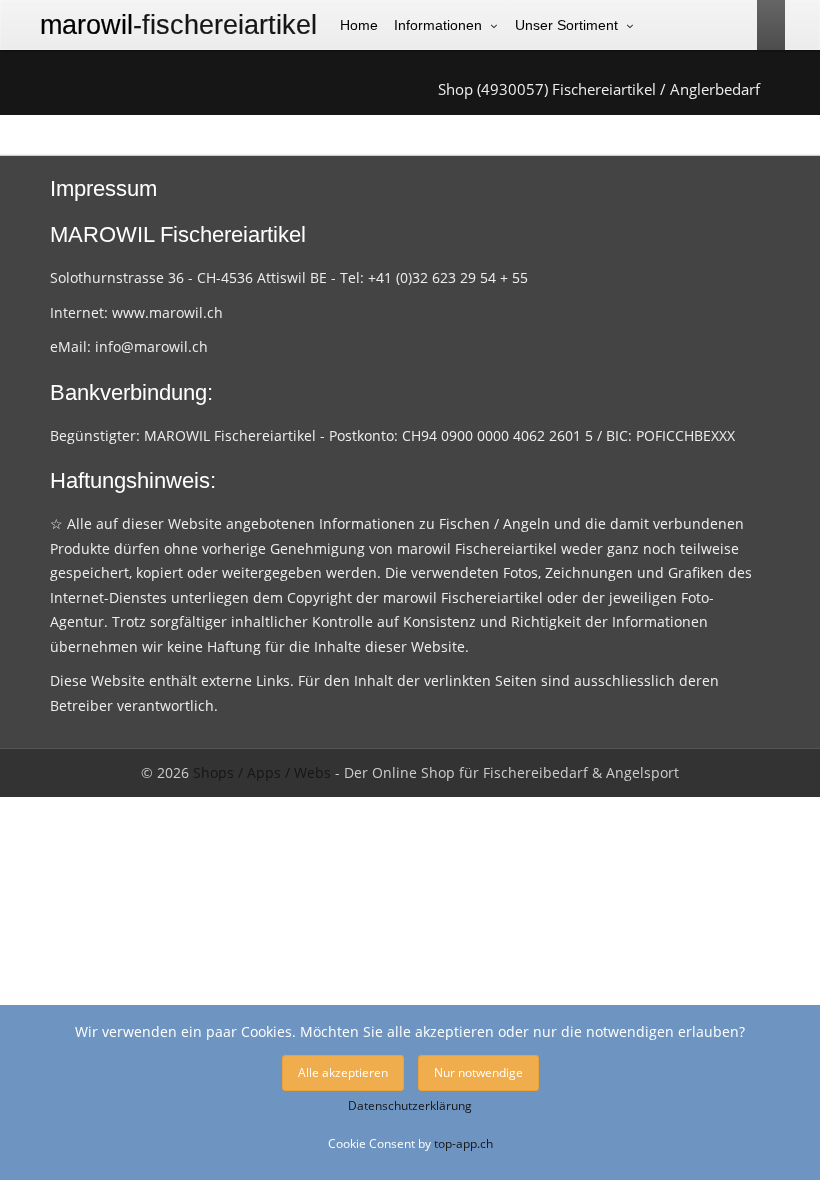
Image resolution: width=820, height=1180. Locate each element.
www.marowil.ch (167, 312)
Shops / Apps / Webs (262, 772)
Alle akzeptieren (343, 1072)
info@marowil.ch (151, 346)
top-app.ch (463, 1143)
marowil (178, 25)
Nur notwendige (478, 1072)
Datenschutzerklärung (410, 1105)
